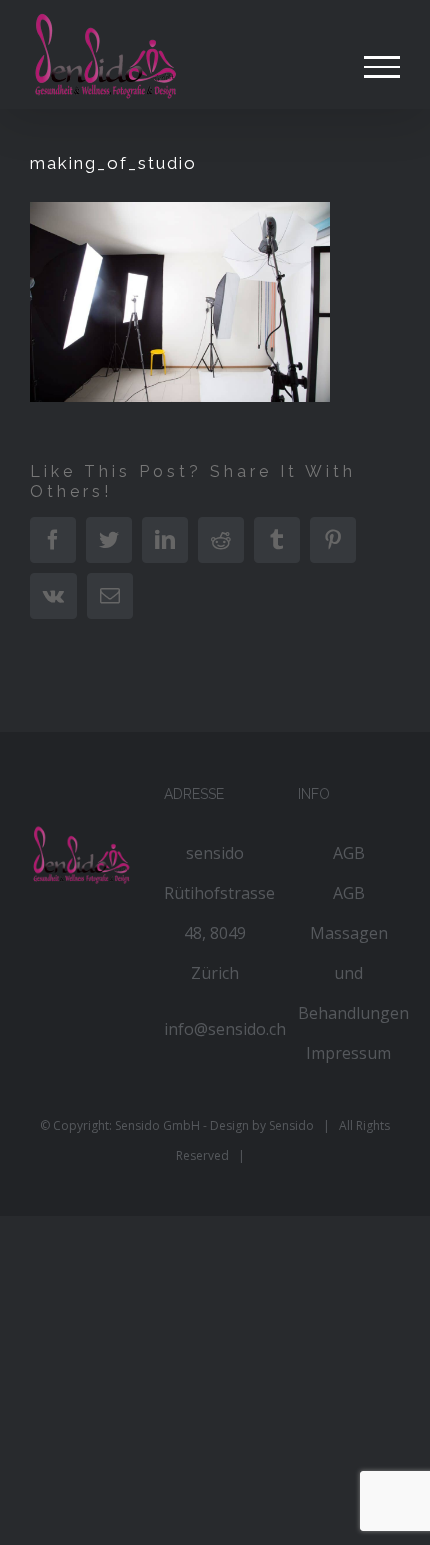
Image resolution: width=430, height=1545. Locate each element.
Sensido (291, 1125)
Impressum (348, 1053)
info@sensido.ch (225, 1029)
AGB (349, 853)
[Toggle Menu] (382, 67)
